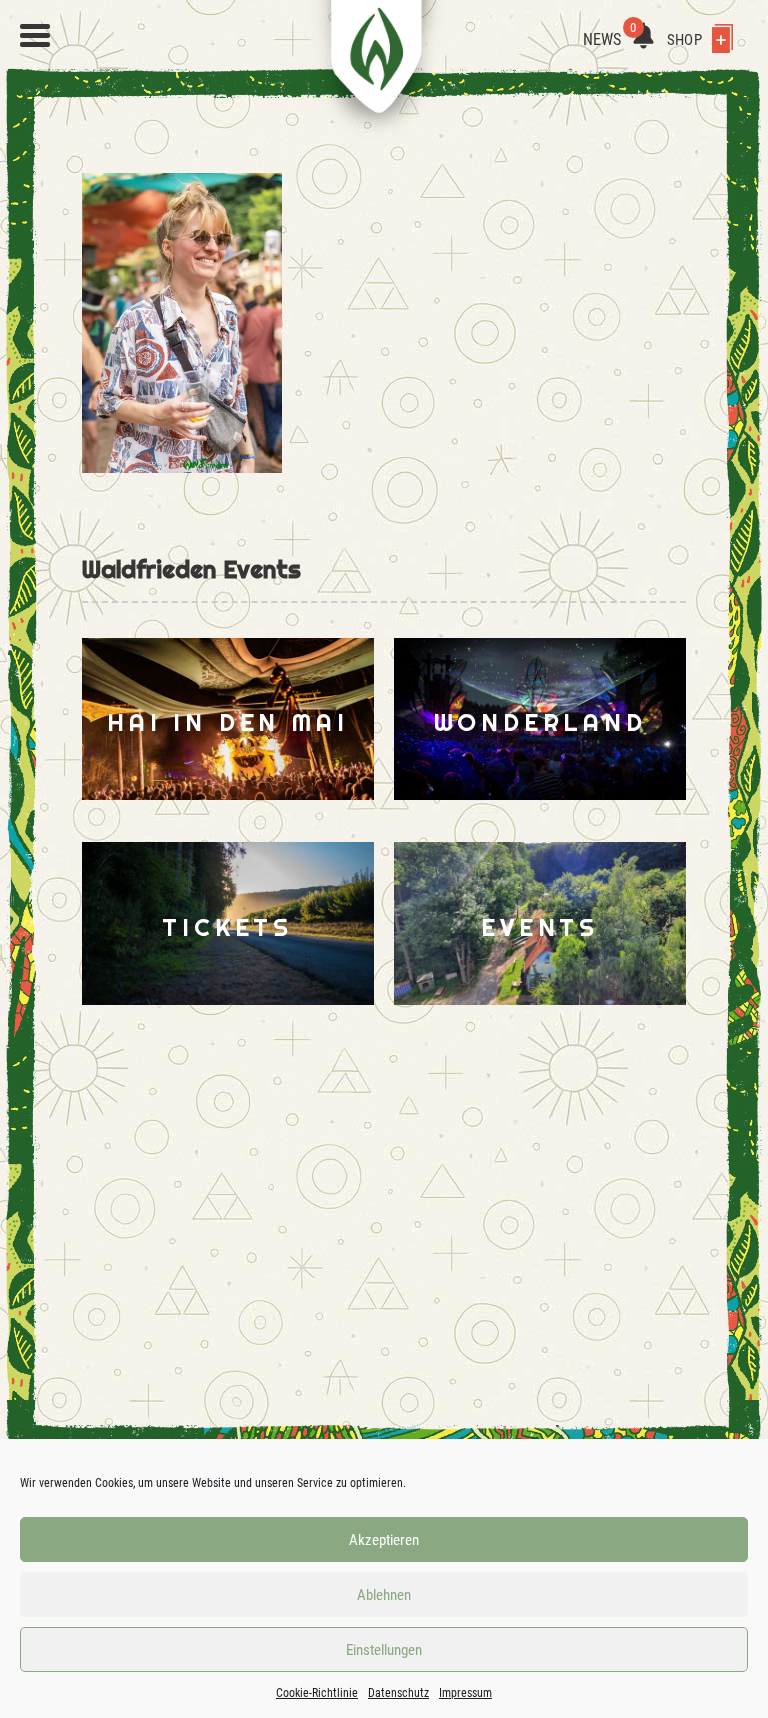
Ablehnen (384, 1595)
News (610, 39)
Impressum (465, 1693)
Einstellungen (384, 1650)
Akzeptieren (384, 1540)
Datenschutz (398, 1693)
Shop (686, 40)
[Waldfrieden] (35, 36)
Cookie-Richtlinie (317, 1693)
